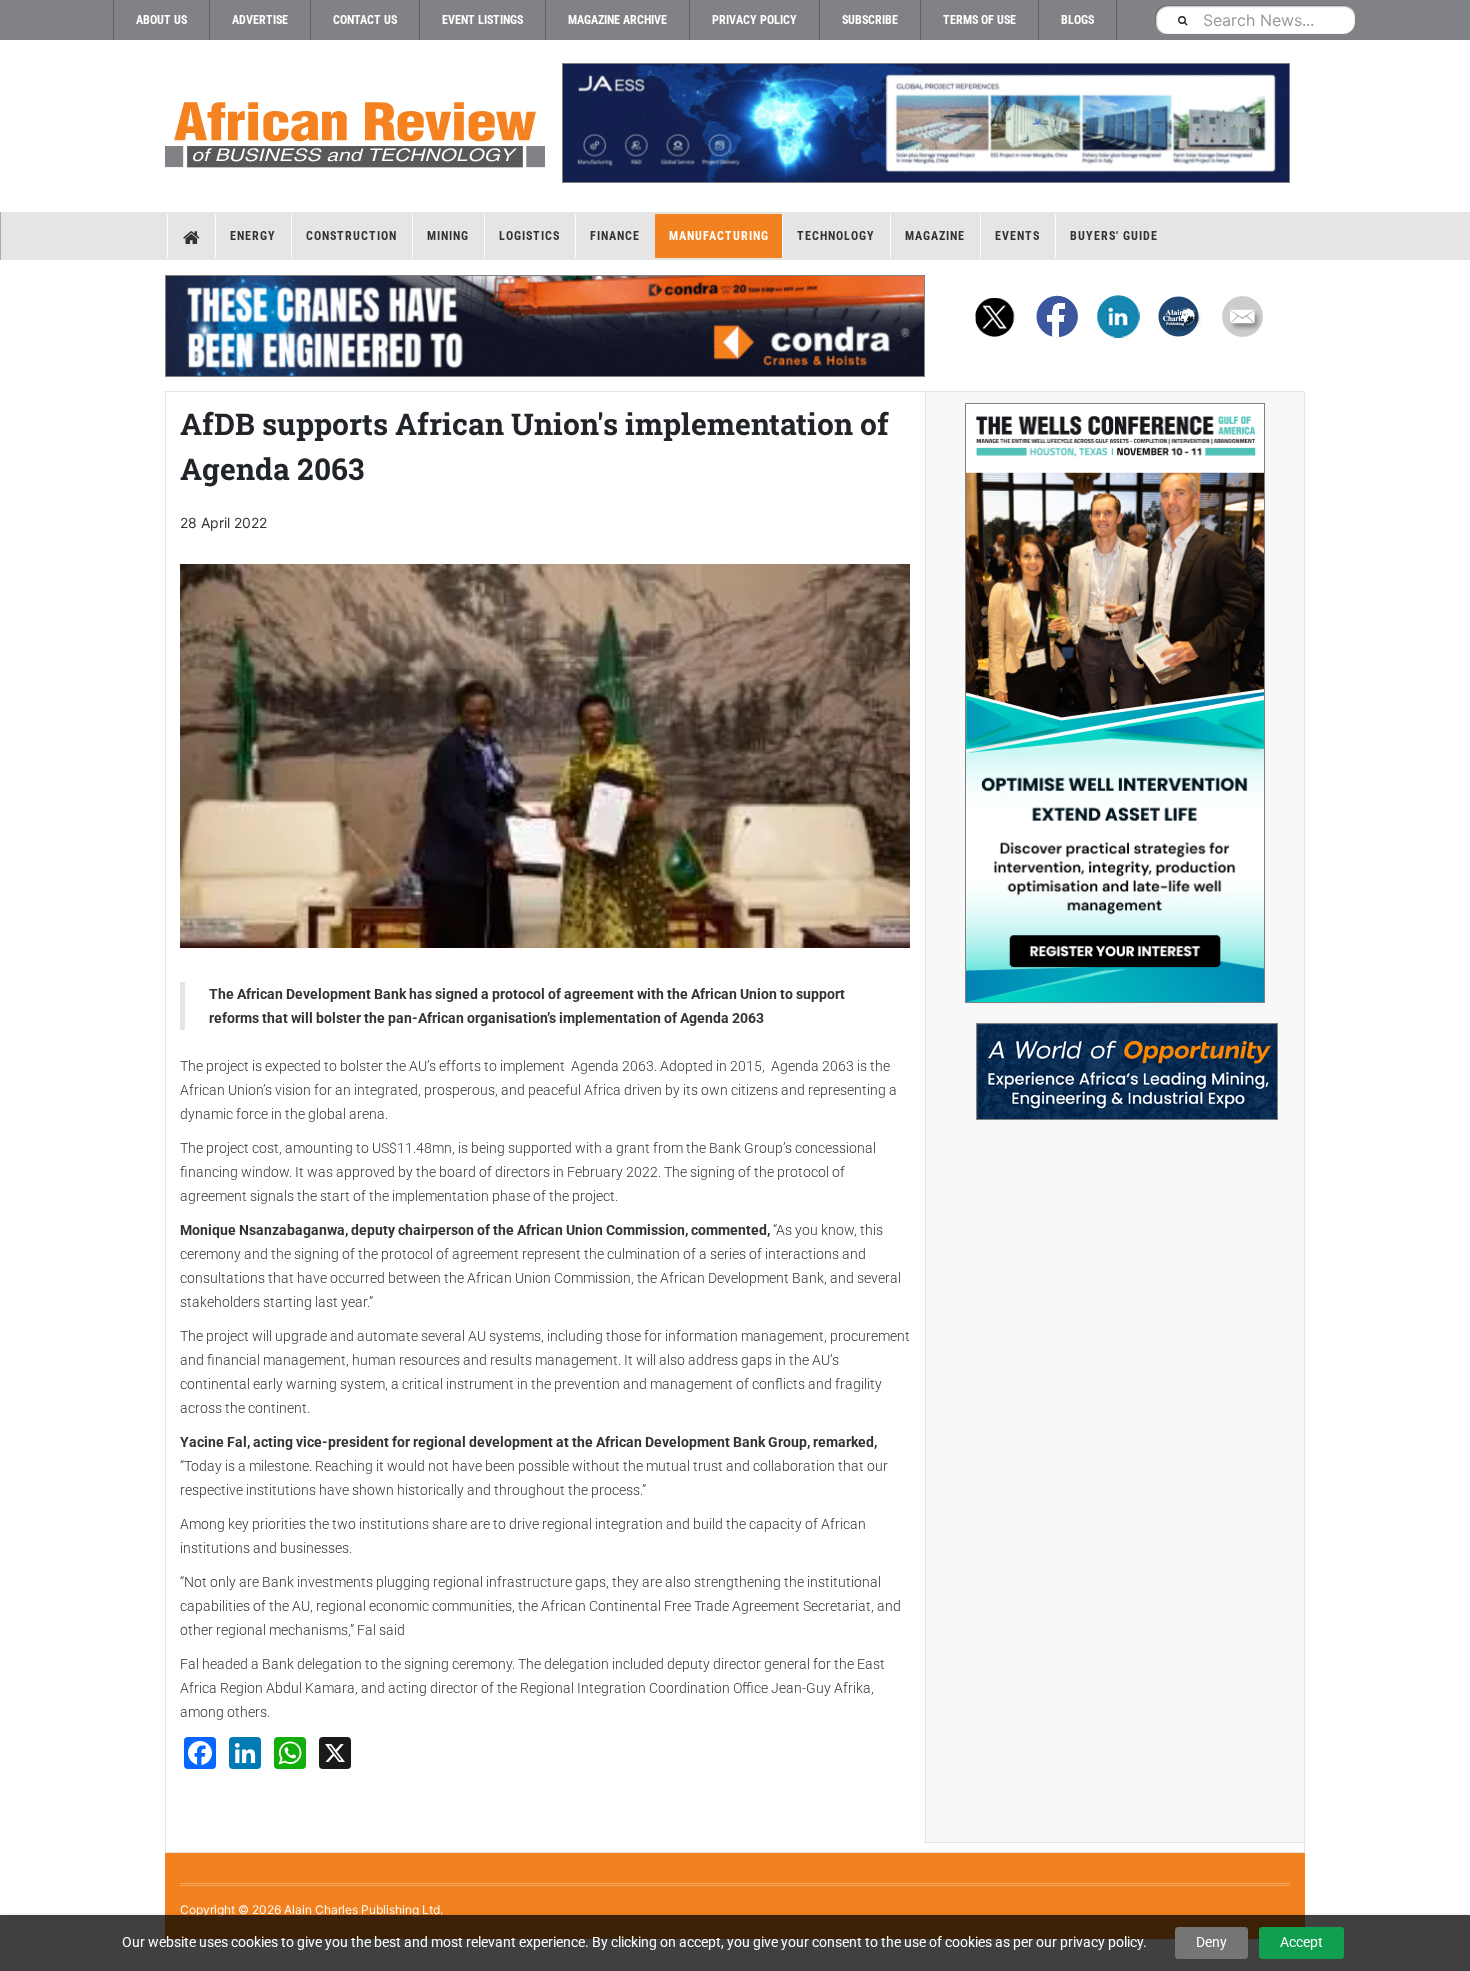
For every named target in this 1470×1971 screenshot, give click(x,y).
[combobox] (1255, 19)
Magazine (935, 236)
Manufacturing (719, 236)
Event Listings (482, 20)
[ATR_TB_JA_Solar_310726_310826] (925, 123)
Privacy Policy (754, 20)
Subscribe (870, 20)
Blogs (1077, 20)
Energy (253, 236)
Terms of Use (979, 20)
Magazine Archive (617, 20)
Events (1017, 236)
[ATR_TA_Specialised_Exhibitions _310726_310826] (1115, 1061)
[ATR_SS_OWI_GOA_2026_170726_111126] (1115, 703)
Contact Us (365, 20)
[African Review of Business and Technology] (355, 128)
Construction (351, 236)
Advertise (260, 20)
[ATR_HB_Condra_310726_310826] (545, 326)
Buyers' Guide (1114, 236)
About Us (161, 20)
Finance (615, 236)
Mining (448, 236)
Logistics (529, 236)
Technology (836, 236)
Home (191, 236)
